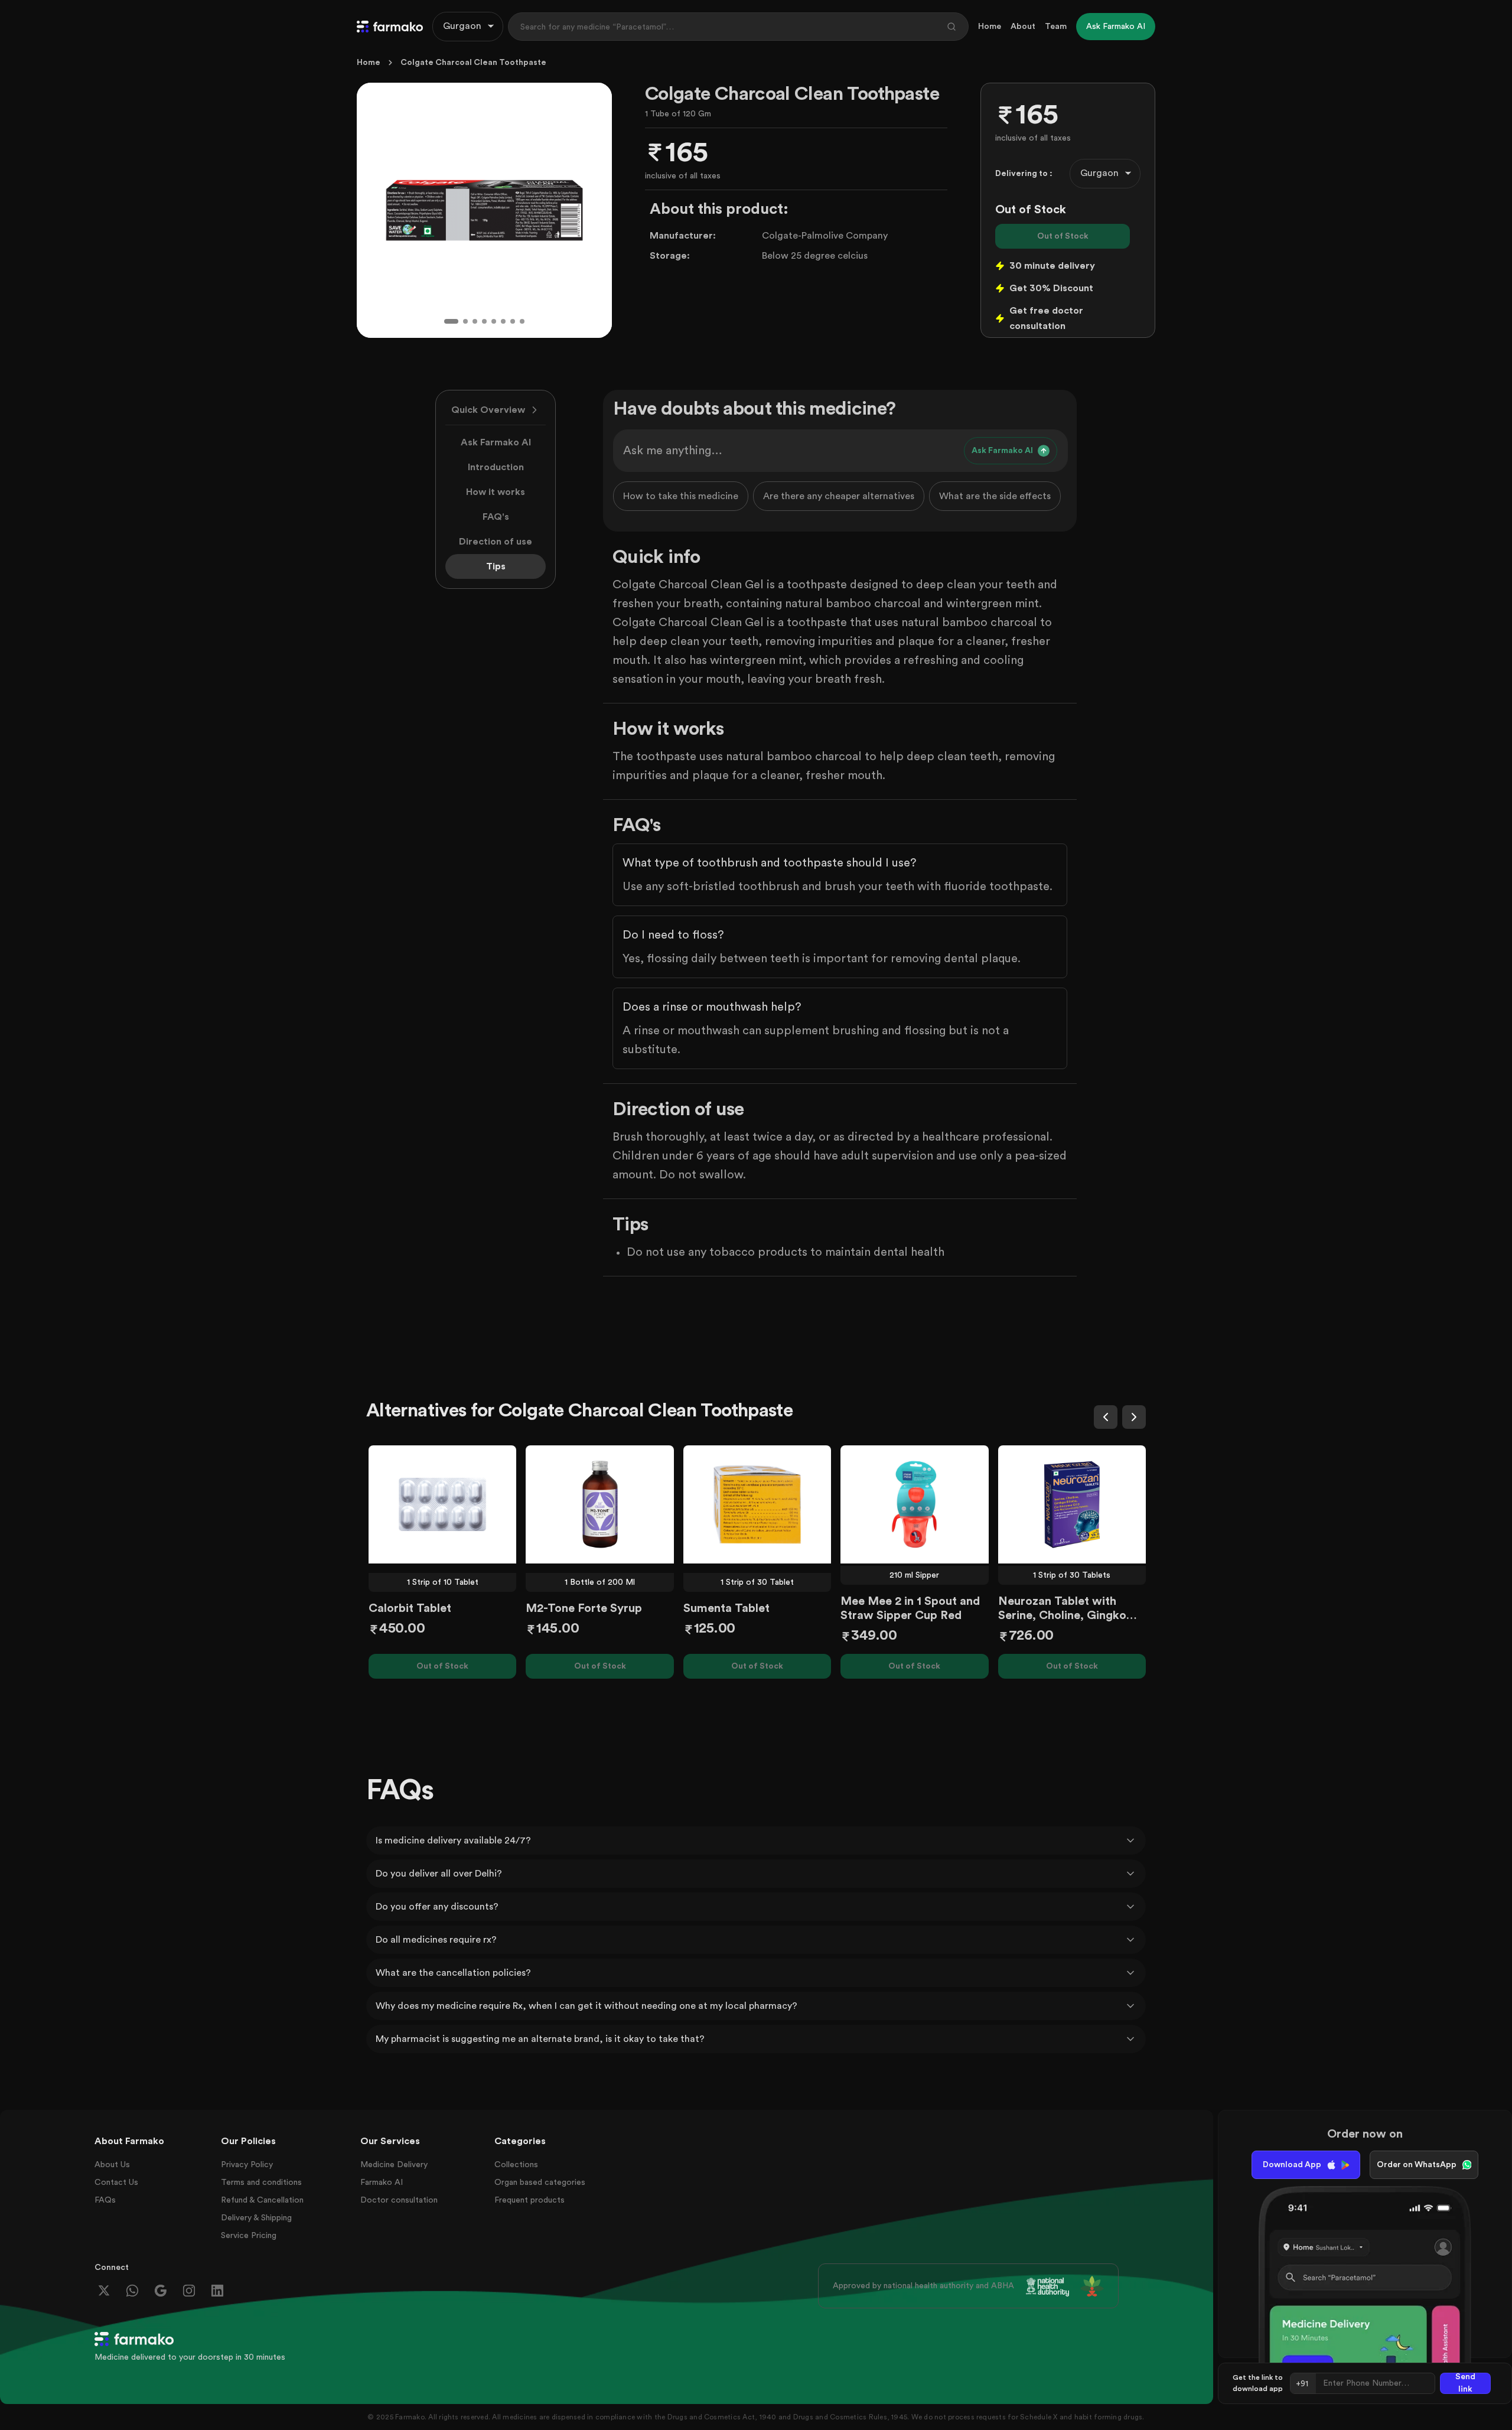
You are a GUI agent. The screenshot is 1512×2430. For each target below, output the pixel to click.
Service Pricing (249, 2236)
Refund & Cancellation (262, 2200)
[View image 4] (484, 321)
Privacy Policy (247, 2165)
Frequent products (529, 2200)
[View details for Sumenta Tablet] (757, 1504)
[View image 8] (522, 321)
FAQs (105, 2200)
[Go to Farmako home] (390, 27)
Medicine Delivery (394, 2165)
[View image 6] (503, 321)
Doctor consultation (399, 2200)
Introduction (496, 467)
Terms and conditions (261, 2183)
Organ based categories (540, 2183)
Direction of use (496, 542)
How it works (496, 492)
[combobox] (468, 27)
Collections (516, 2165)
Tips (496, 566)
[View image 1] (451, 321)
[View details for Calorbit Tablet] (442, 1504)
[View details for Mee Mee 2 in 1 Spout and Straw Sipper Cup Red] (914, 1504)
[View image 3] (475, 321)
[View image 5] (494, 321)
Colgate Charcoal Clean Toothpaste (473, 63)
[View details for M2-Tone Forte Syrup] (599, 1504)
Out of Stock (1063, 236)
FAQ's (496, 517)
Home (990, 27)
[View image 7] (513, 321)
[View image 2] (465, 321)
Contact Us (116, 2183)
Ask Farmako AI (496, 442)
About (1023, 27)
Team (1056, 27)
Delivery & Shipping (256, 2218)
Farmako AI (382, 2183)
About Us (112, 2165)
